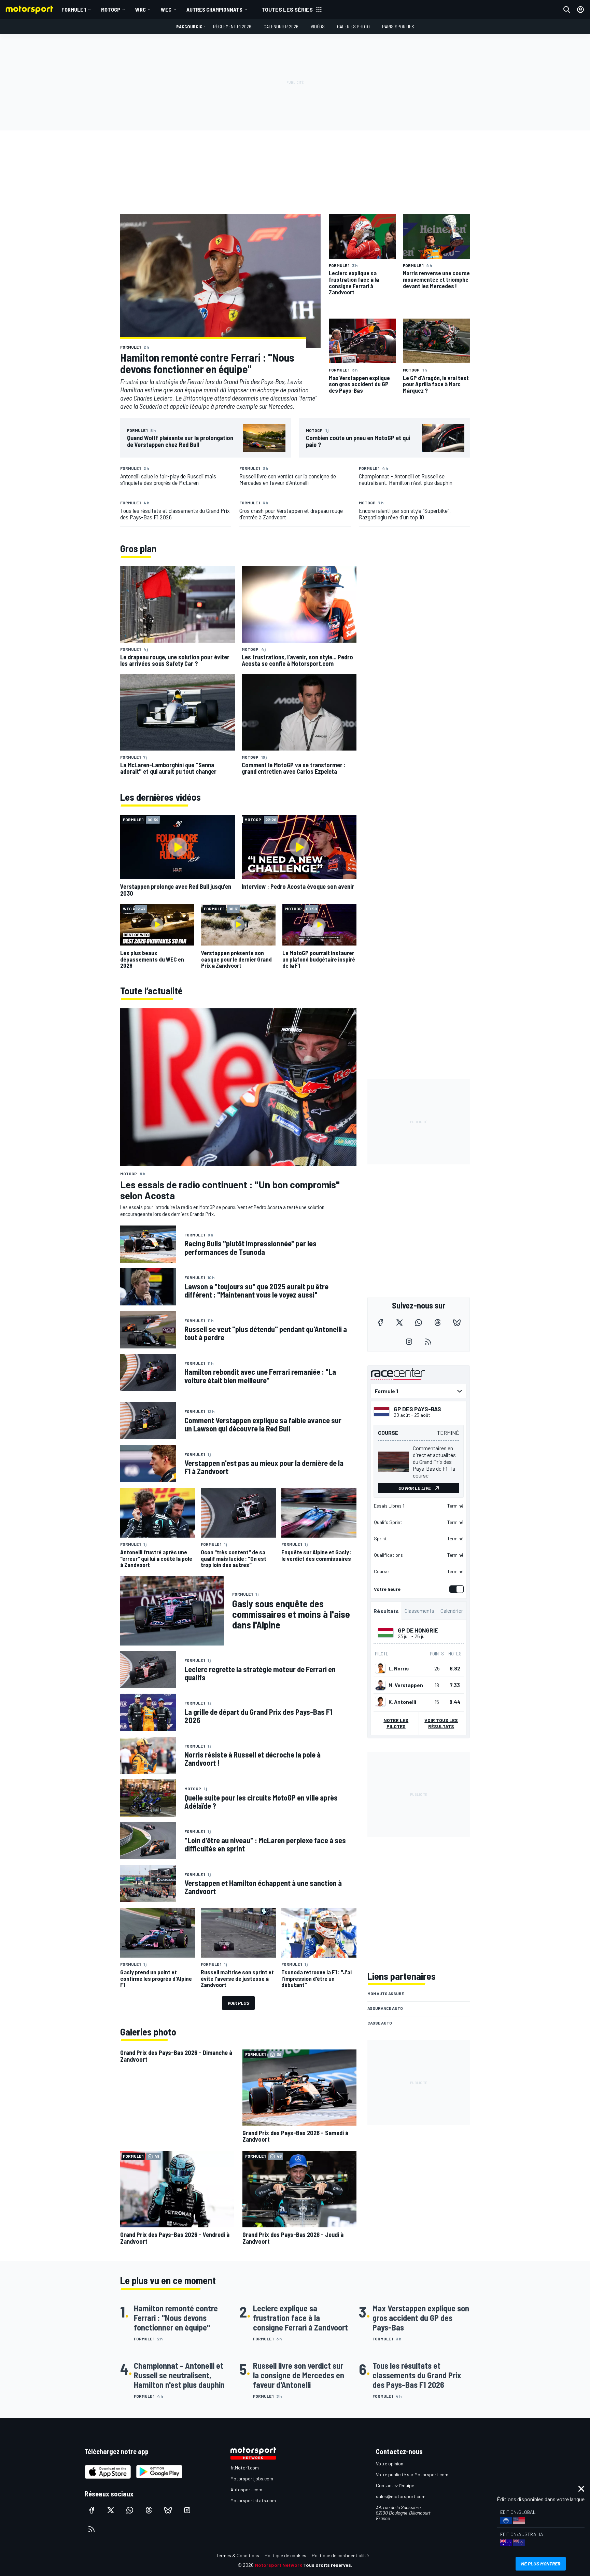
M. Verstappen (406, 1685)
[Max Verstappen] (380, 1685)
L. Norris (399, 1668)
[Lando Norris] (380, 1668)
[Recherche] (567, 10)
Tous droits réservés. (328, 2565)
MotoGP (111, 9)
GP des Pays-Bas (417, 1409)
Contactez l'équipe (395, 2485)
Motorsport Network (278, 2565)
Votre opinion (390, 2463)
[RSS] (428, 1342)
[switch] (455, 1589)
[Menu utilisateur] (580, 10)
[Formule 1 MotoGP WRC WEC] (419, 1391)
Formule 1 (74, 9)
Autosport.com (246, 2489)
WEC (166, 9)
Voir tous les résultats (441, 1723)
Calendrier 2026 (281, 26)
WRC (141, 9)
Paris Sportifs (398, 26)
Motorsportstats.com (253, 2500)
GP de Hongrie (418, 1630)
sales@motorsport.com (401, 2496)
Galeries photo (353, 26)
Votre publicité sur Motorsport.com (412, 2474)
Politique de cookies (285, 2555)
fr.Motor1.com (245, 2468)
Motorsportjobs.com (252, 2479)
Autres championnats (214, 9)
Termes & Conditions (238, 2555)
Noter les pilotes (396, 1723)
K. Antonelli (402, 1702)
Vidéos (318, 26)
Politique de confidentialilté (340, 2555)
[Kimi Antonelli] (380, 1702)
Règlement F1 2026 (232, 26)
